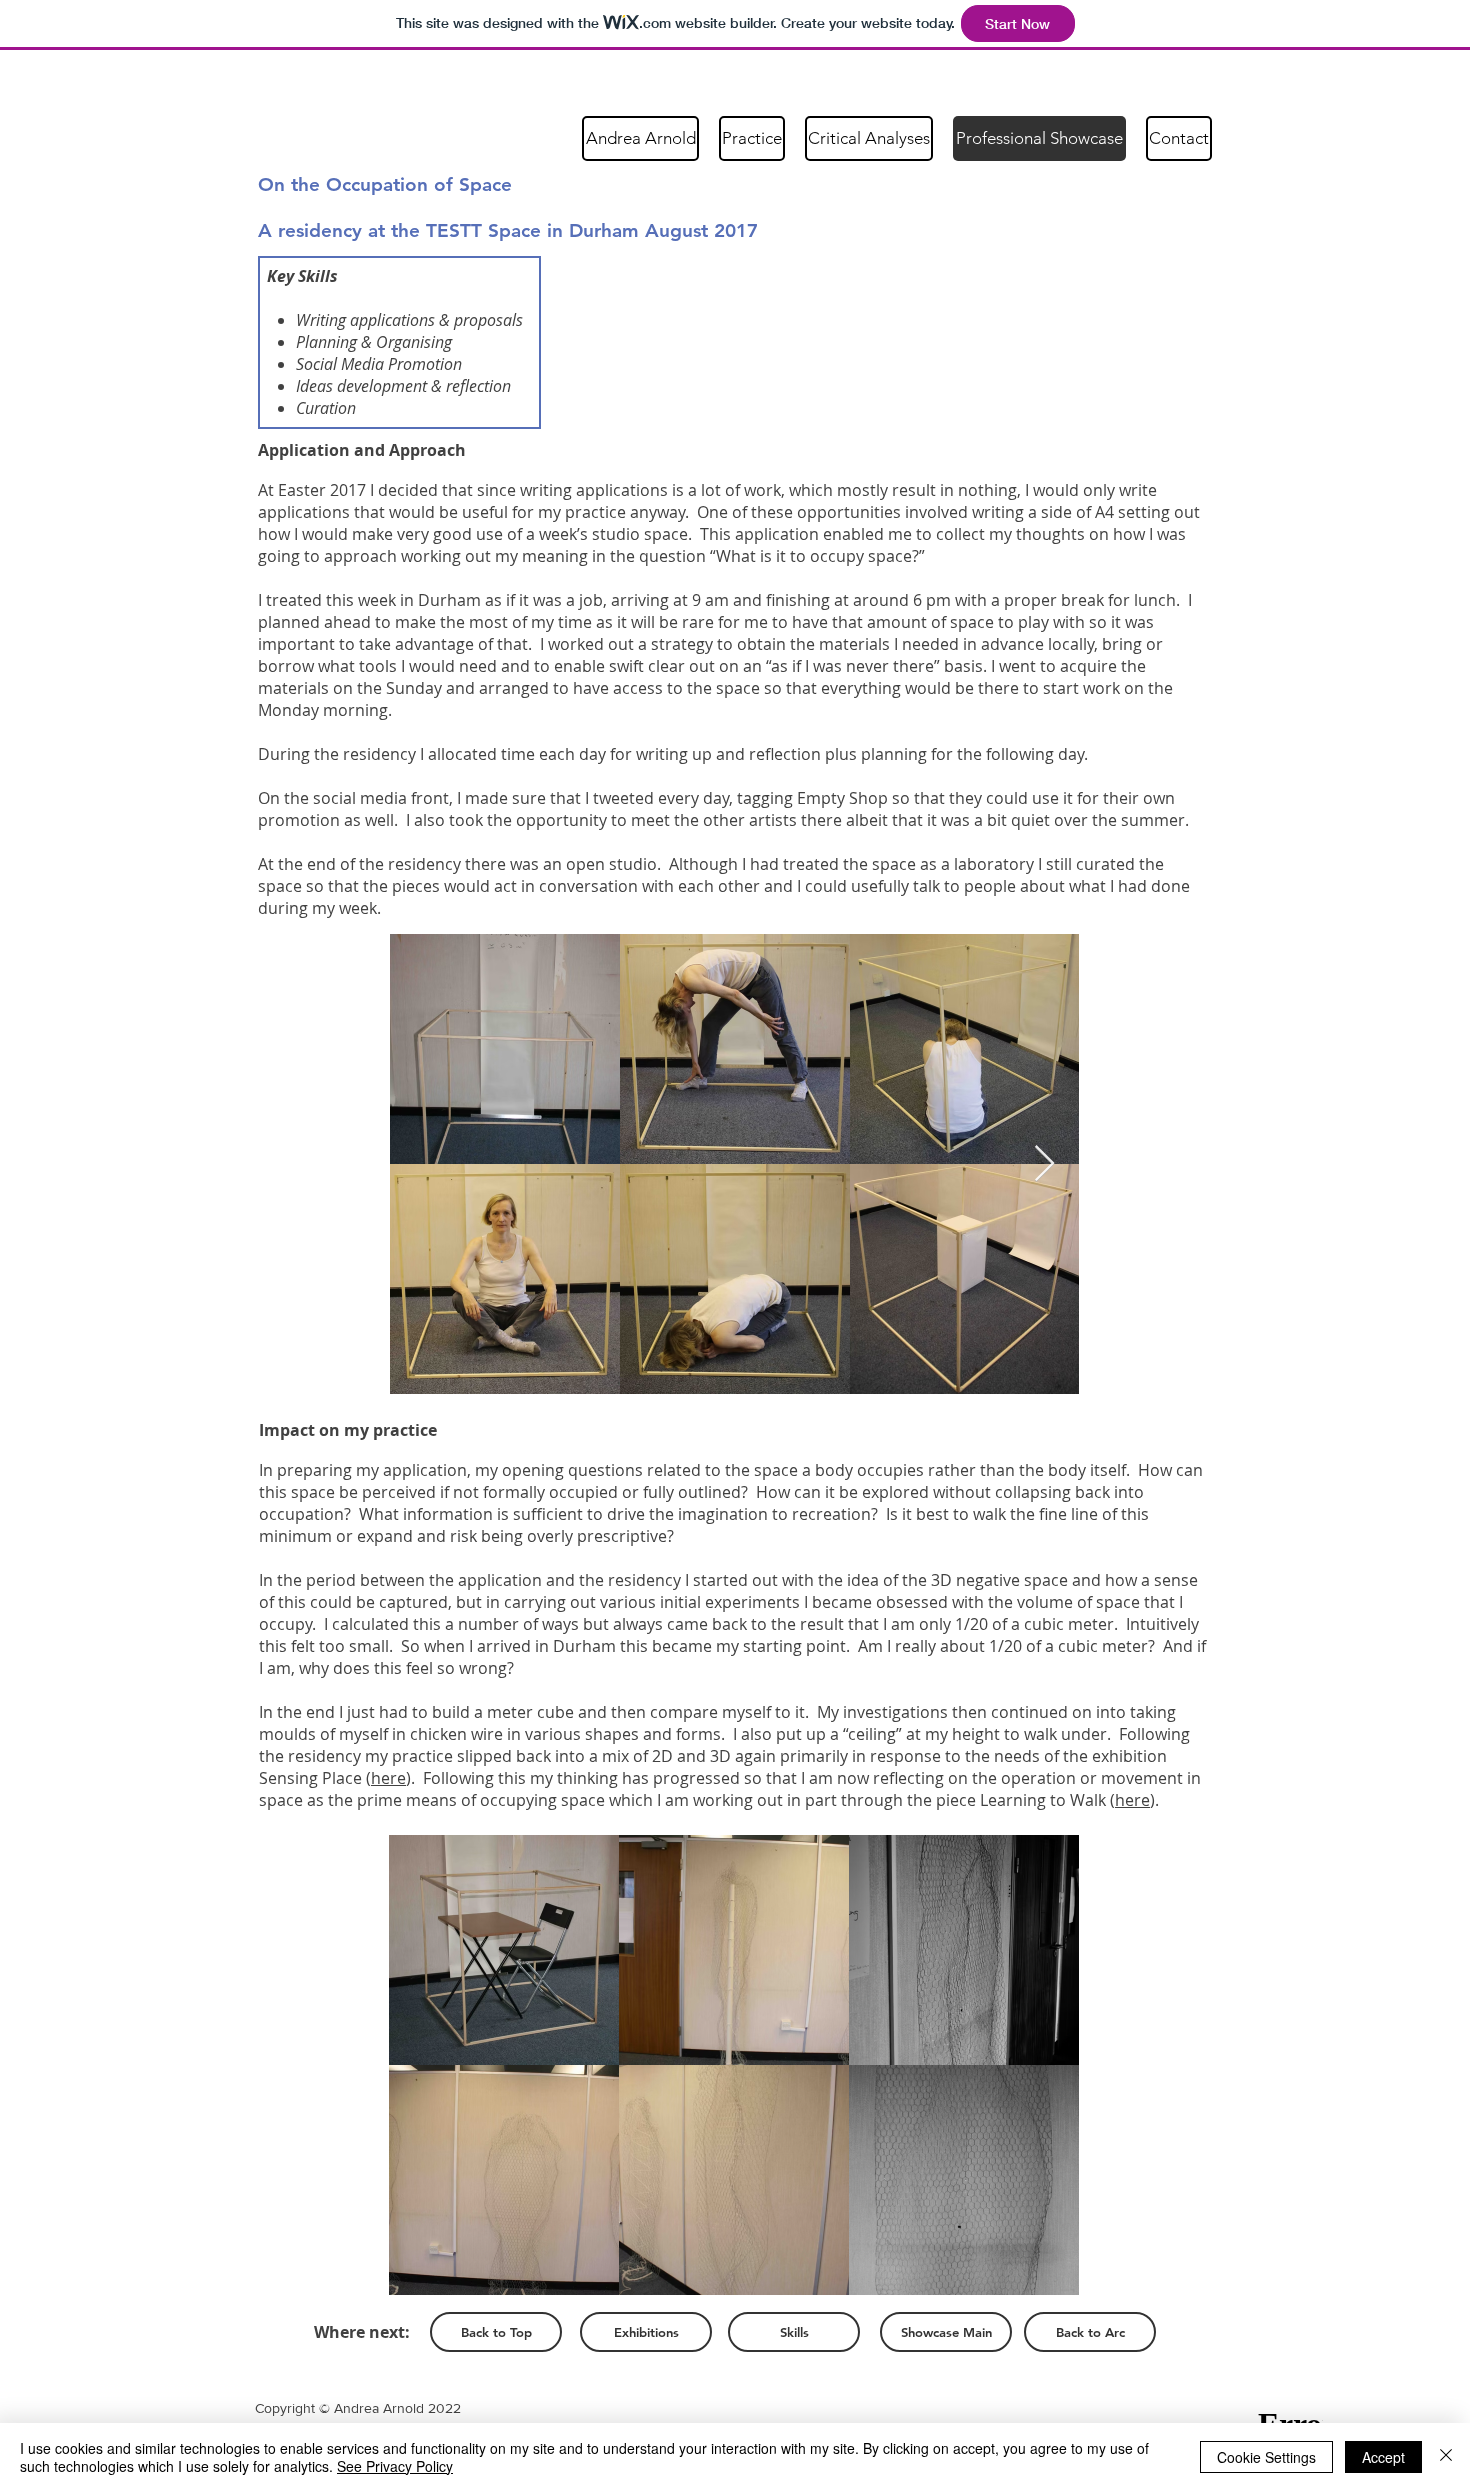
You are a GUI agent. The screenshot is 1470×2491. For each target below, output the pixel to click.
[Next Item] (1044, 1164)
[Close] (1446, 2457)
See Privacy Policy (395, 2466)
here (388, 1778)
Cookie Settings (1266, 2457)
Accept (1383, 2457)
